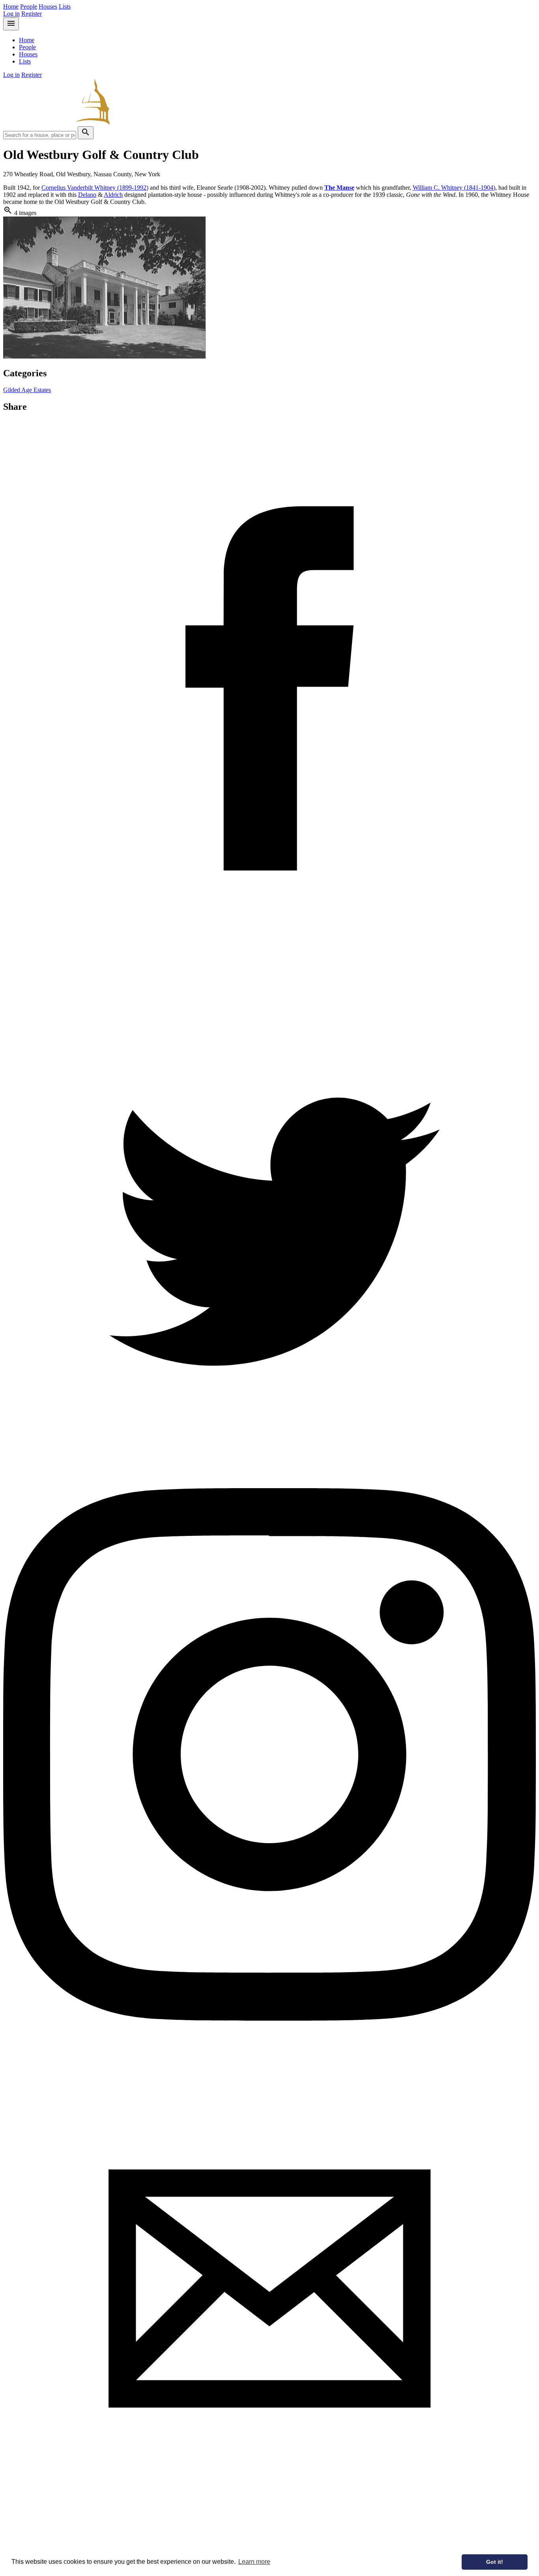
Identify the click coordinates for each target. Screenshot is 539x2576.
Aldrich (113, 195)
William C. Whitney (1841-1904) (454, 188)
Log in (11, 14)
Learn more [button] (254, 2562)
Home (11, 7)
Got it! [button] (495, 2562)
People (29, 7)
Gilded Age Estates (27, 390)
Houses (48, 7)
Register (32, 14)
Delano (87, 195)
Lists (65, 7)
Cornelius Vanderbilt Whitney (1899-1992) (95, 188)
